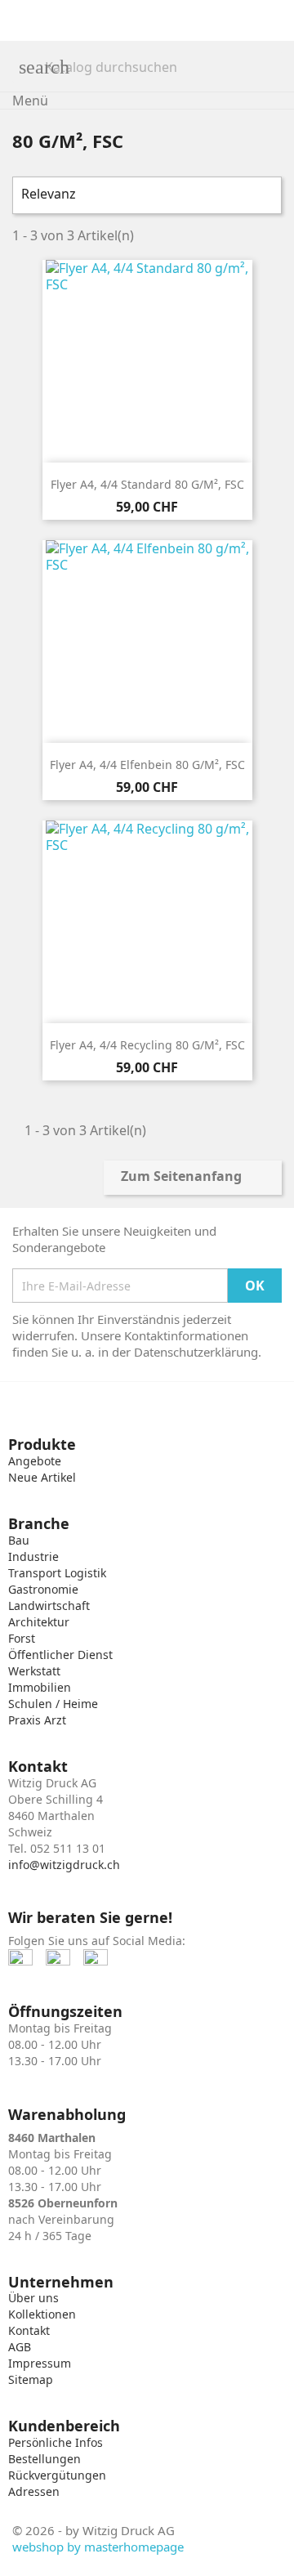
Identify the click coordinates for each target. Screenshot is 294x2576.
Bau (19, 1540)
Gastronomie (43, 1589)
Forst (22, 1638)
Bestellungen (45, 2459)
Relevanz (145, 195)
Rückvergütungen (57, 2475)
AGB (20, 2347)
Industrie (33, 1556)
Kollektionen (42, 2314)
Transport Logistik (57, 1573)
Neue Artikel (42, 1477)
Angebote (35, 1461)
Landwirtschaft (49, 1606)
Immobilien (40, 1687)
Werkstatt (34, 1671)
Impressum (40, 2363)
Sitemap (31, 2379)
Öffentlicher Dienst (60, 1655)
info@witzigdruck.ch (64, 1865)
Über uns (33, 2298)
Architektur (39, 1622)
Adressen (34, 2491)
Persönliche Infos (56, 2442)
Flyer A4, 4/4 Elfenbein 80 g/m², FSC (147, 765)
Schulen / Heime (53, 1704)
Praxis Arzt (37, 1720)
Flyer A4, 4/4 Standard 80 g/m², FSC (147, 484)
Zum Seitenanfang (192, 1178)
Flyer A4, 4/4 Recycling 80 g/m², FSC (147, 1045)
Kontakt (29, 2330)
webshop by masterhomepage (98, 2547)
